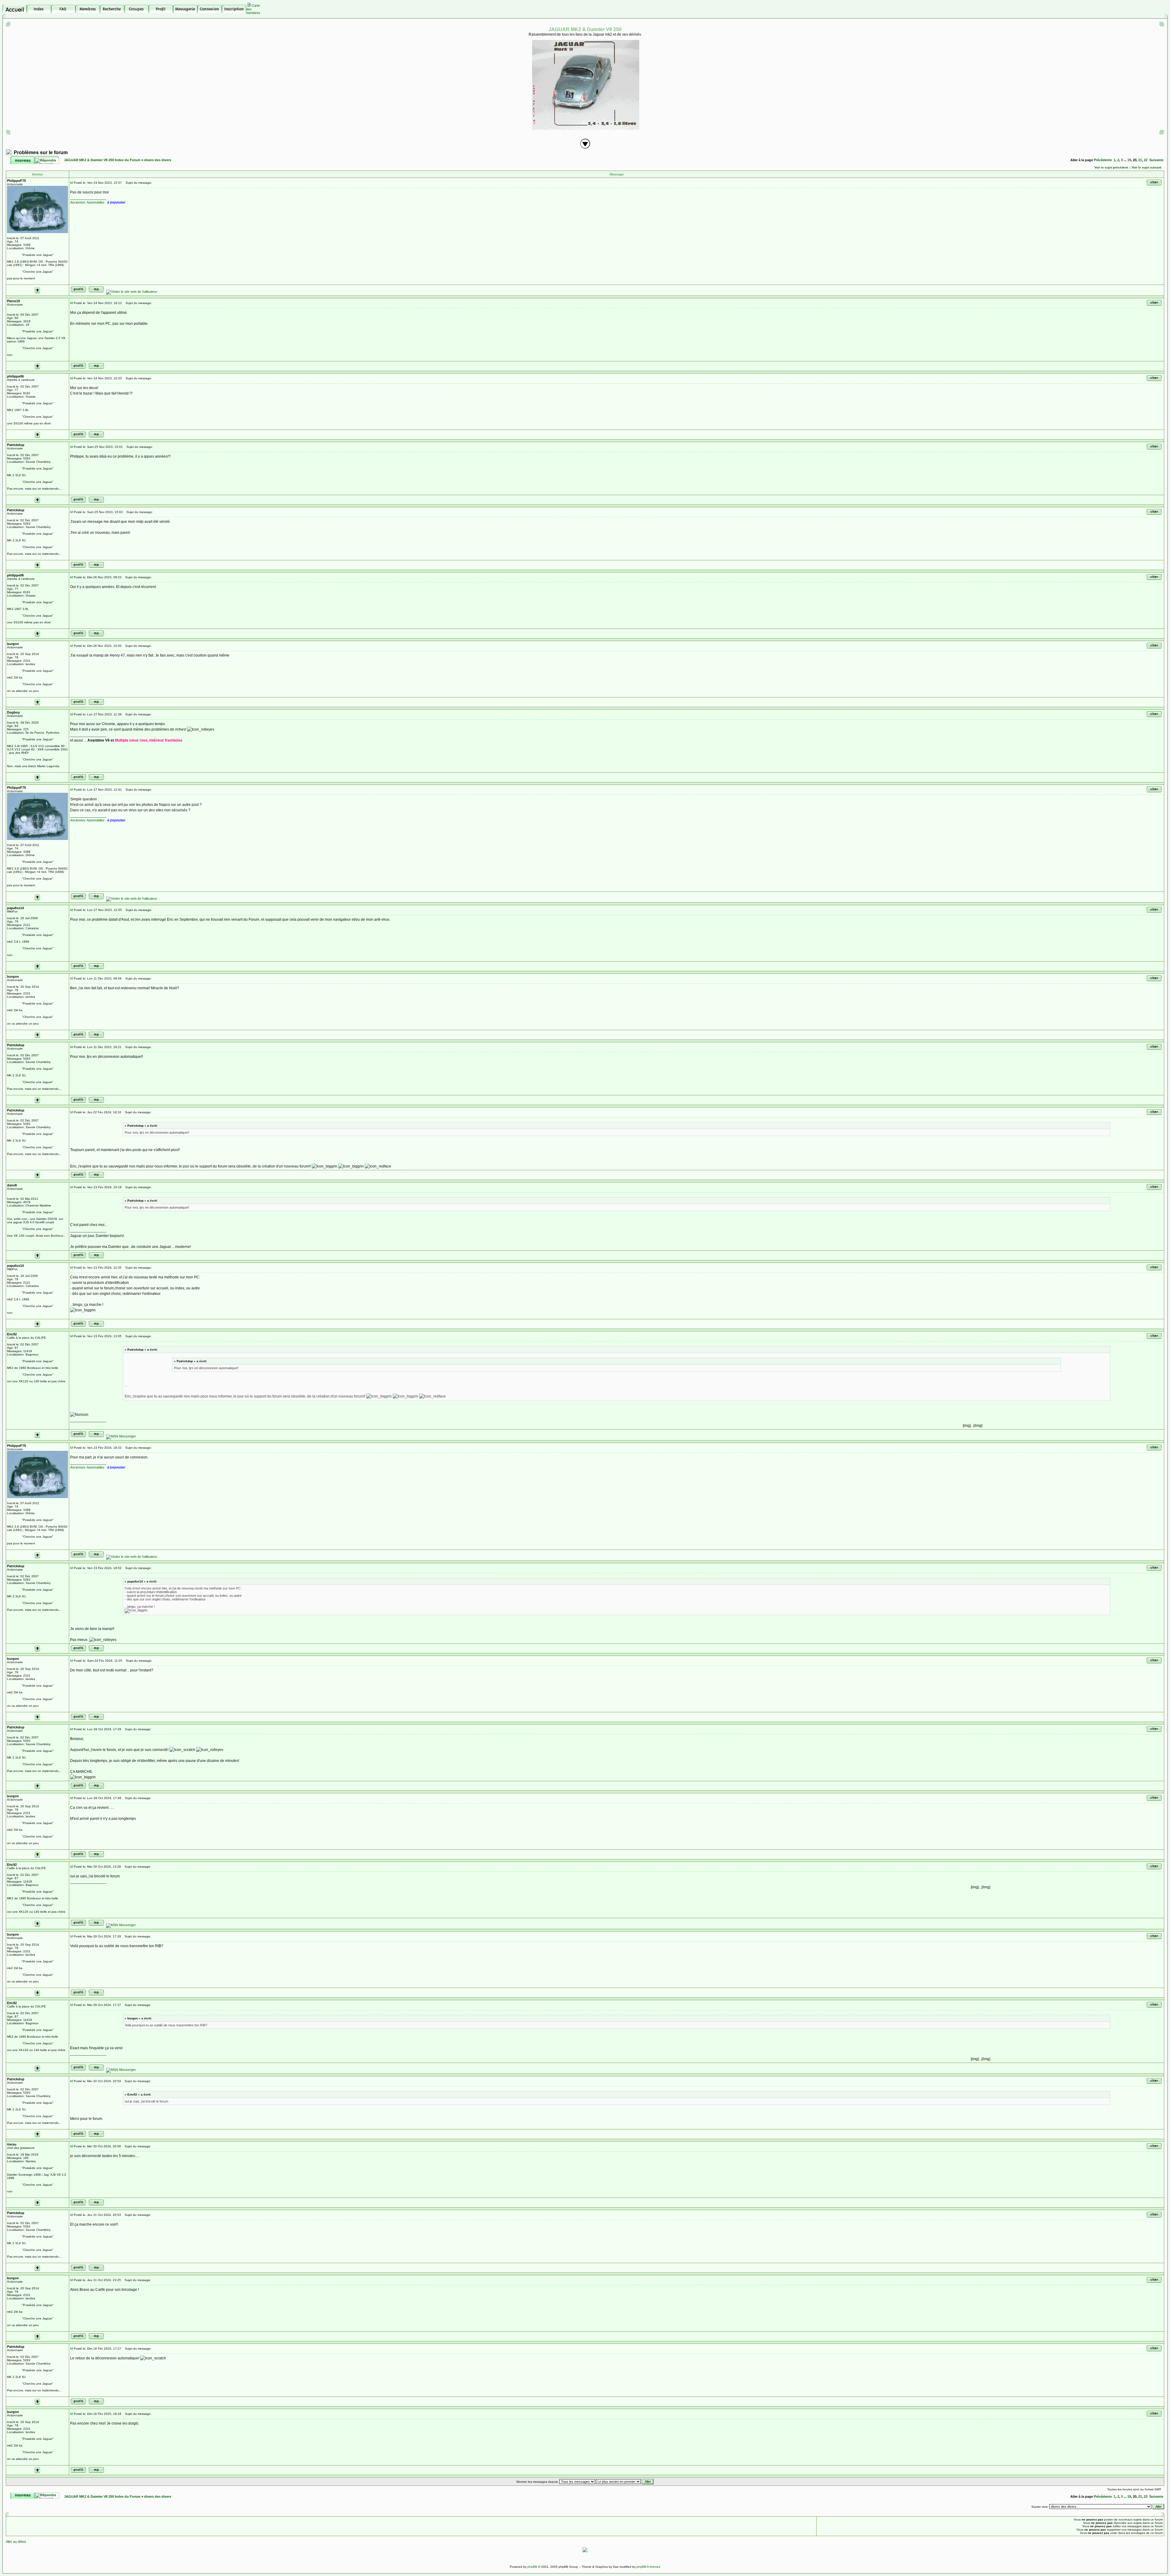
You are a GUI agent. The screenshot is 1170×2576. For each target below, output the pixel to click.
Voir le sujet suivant (1146, 167)
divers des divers (158, 160)
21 (1140, 160)
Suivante (1156, 160)
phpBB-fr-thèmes (648, 2567)
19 (1129, 160)
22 (1146, 160)
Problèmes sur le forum (41, 152)
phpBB (532, 2567)
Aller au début (16, 2542)
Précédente (1103, 160)
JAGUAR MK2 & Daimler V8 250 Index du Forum (102, 160)
